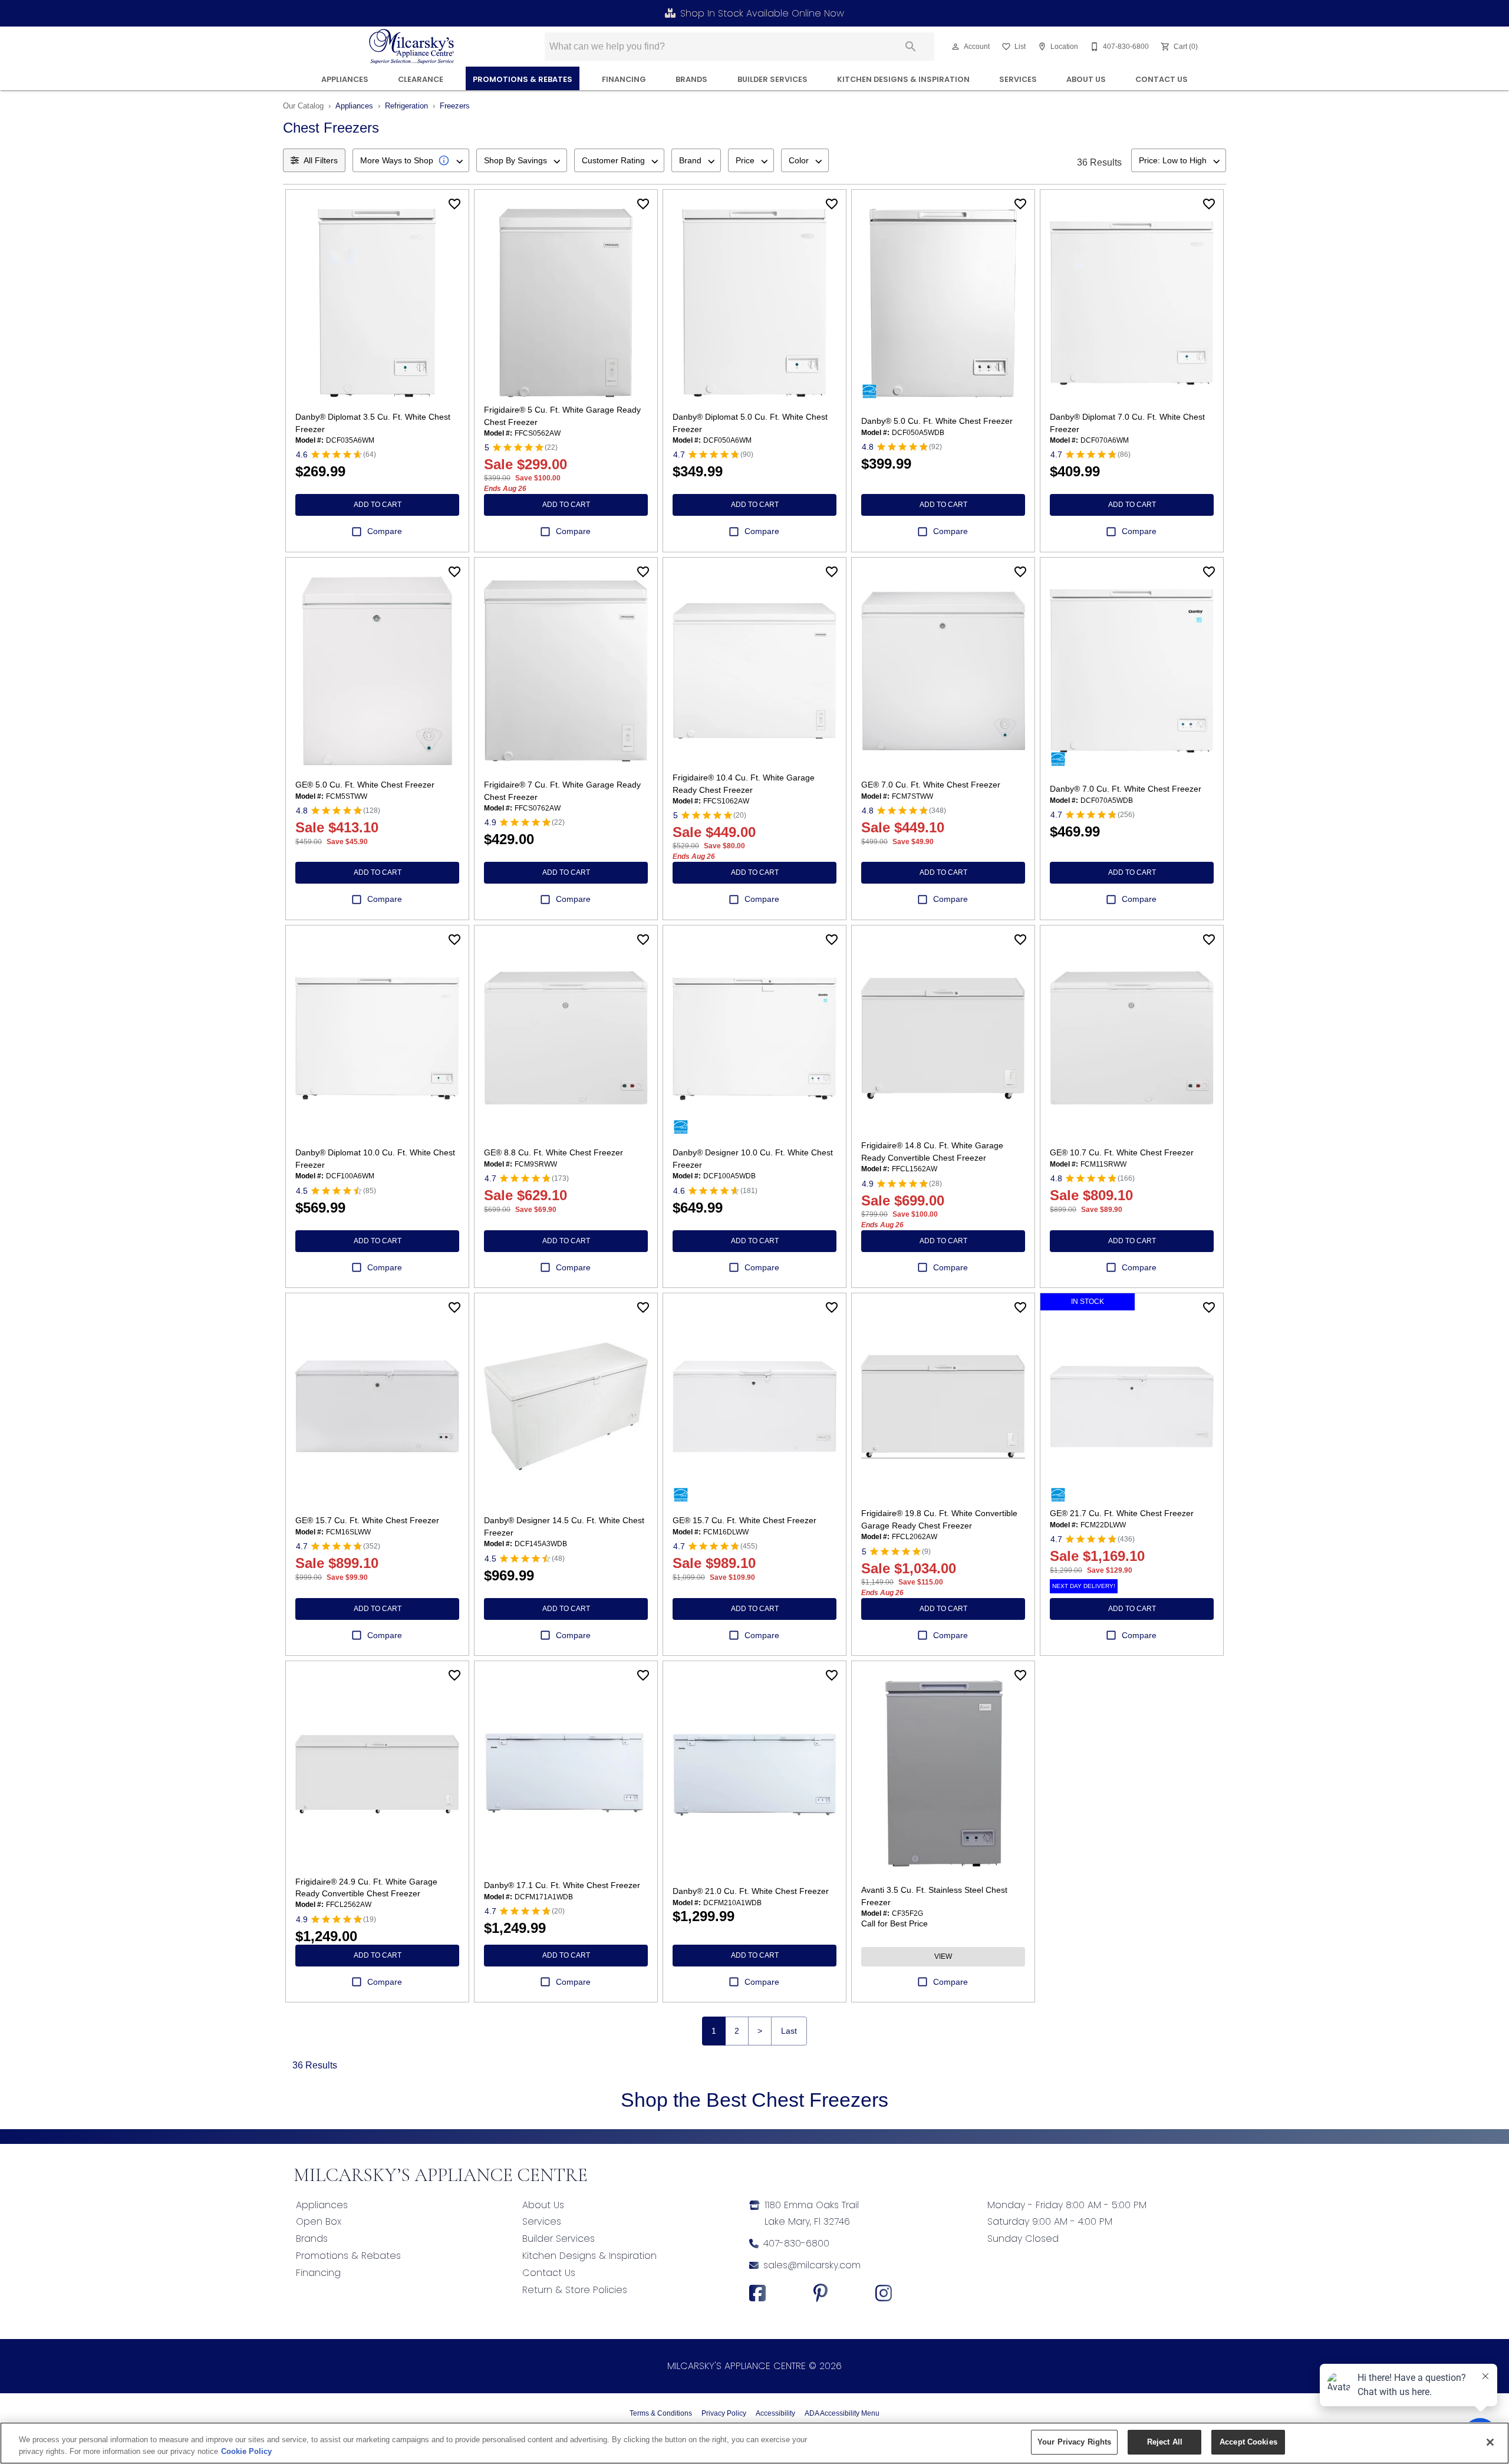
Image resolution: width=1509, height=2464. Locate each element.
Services (1018, 79)
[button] (956, 47)
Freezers (455, 106)
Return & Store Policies (575, 2290)
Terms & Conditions (661, 2413)
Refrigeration (406, 106)
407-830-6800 (796, 2243)
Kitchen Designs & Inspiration (903, 79)
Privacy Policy (724, 2413)
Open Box (319, 2221)
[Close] (1490, 2442)
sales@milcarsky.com (812, 2265)
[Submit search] (911, 47)
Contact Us (1162, 79)
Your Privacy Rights (1074, 2442)
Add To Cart (378, 505)
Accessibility (775, 2413)
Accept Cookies (1248, 2442)
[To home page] (412, 47)
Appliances (345, 79)
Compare (385, 531)
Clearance (421, 79)
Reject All (1165, 2442)
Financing (318, 2273)
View (943, 1956)
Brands (691, 79)
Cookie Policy (246, 2451)
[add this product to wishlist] (454, 204)
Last (789, 2031)
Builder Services (772, 79)
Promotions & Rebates (523, 79)
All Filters (321, 160)
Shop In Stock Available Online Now (762, 13)
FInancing (624, 79)
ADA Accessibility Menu (842, 2413)
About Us (1086, 79)
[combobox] (411, 160)
